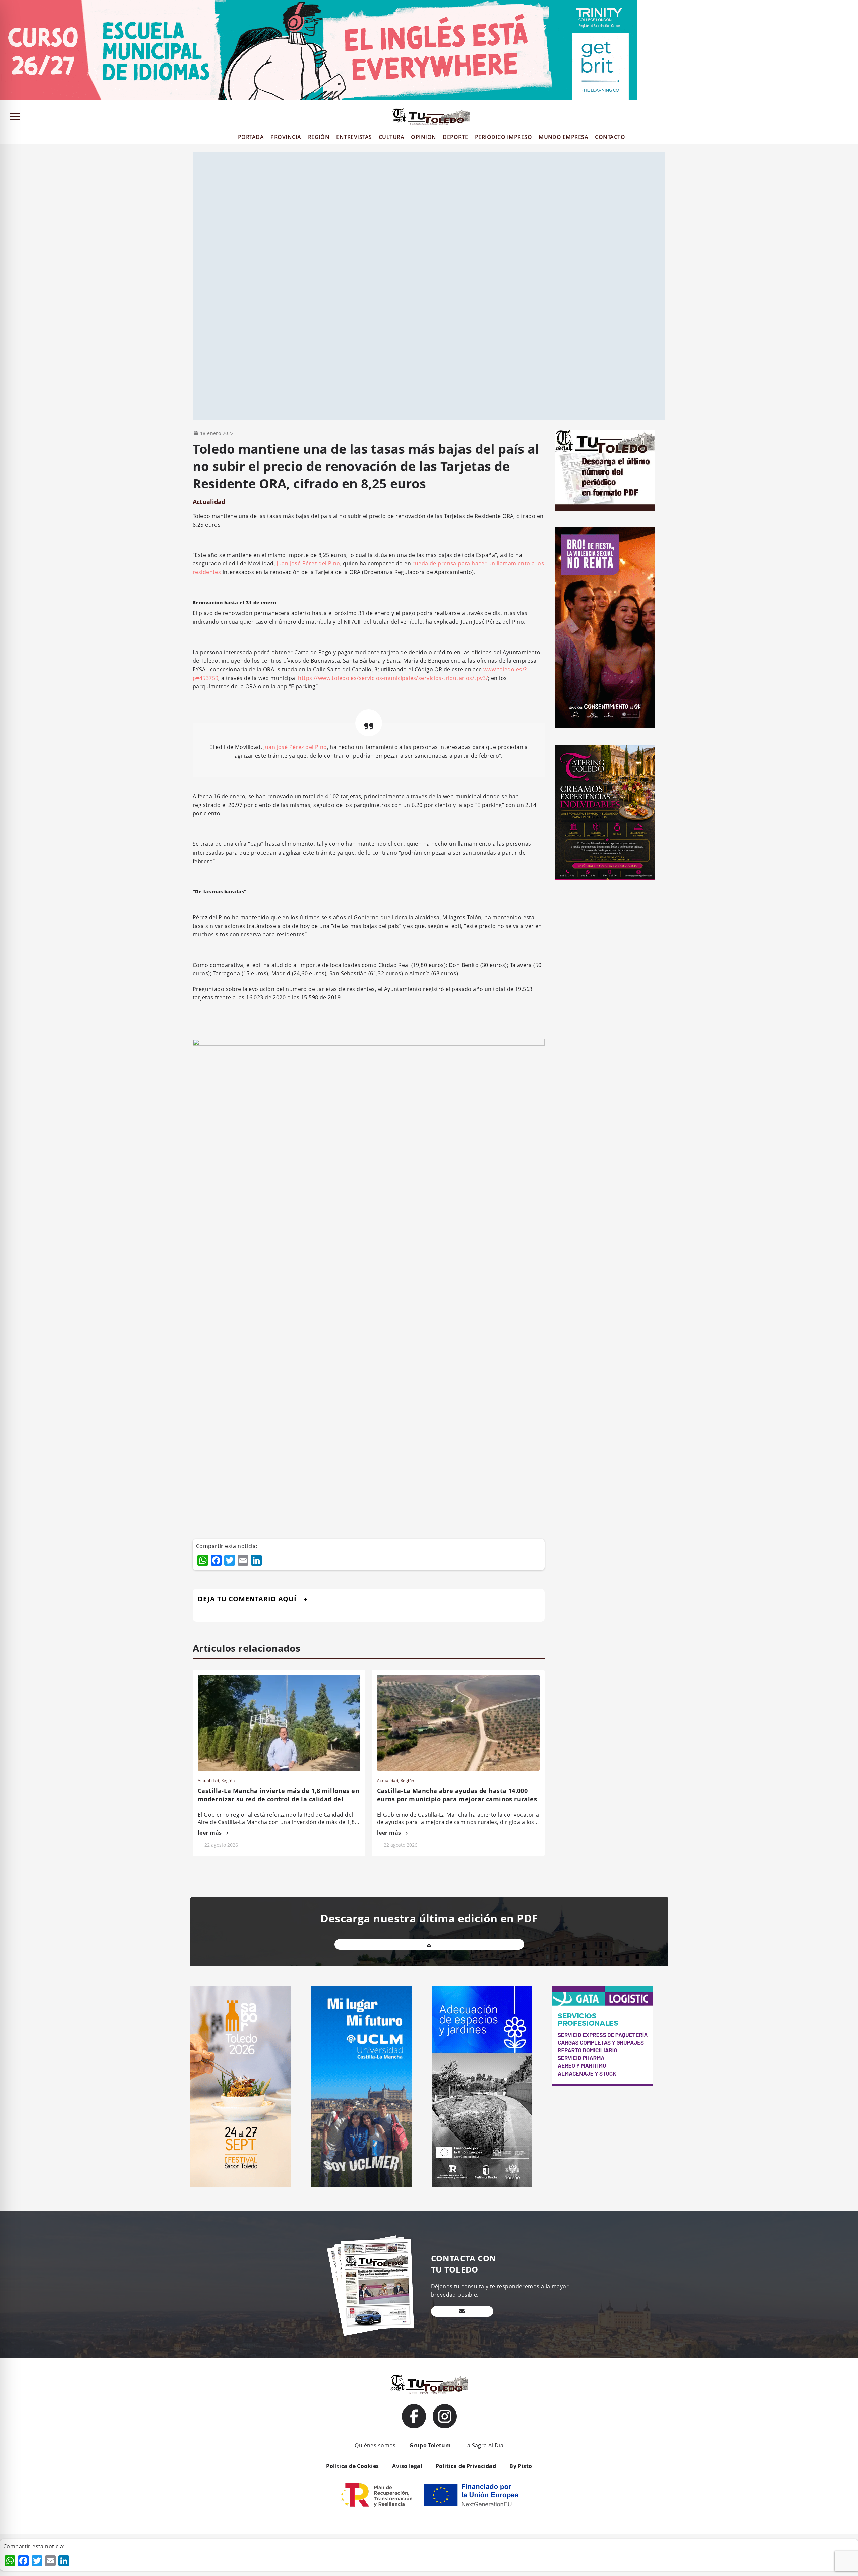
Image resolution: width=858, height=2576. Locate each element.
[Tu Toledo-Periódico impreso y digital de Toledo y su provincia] (431, 117)
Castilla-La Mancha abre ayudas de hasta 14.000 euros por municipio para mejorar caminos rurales (457, 1795)
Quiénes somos (375, 2445)
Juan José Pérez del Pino (308, 563)
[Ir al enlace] (414, 2416)
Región (228, 1781)
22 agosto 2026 (221, 1845)
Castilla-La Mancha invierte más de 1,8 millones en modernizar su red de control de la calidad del (279, 1795)
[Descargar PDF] (429, 1944)
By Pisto (521, 2466)
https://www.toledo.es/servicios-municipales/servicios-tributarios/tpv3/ (393, 678)
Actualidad (209, 502)
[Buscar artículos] (850, 118)
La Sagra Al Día (484, 2445)
